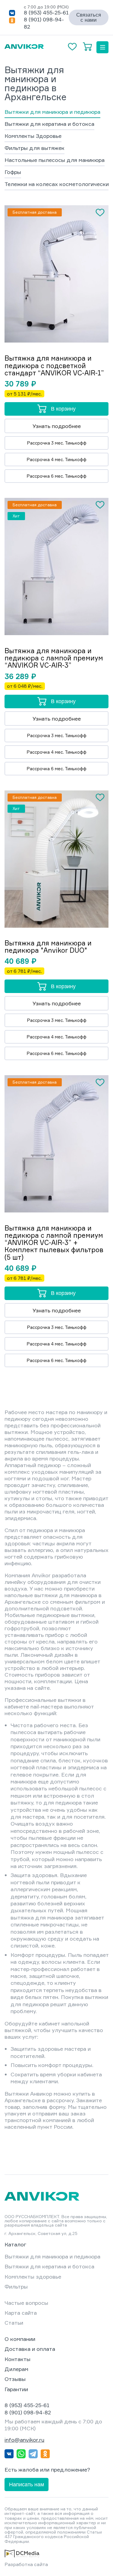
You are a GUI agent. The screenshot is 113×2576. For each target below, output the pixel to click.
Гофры (13, 172)
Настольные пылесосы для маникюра (55, 160)
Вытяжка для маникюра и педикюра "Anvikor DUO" (48, 947)
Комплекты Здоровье (33, 136)
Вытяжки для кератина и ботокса (49, 124)
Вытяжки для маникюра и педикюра (52, 112)
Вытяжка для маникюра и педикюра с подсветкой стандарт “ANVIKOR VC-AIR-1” (54, 366)
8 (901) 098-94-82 (28, 2412)
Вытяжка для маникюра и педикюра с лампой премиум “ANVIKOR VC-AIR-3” (54, 658)
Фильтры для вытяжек (35, 148)
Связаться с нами (89, 17)
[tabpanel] (56, 274)
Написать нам (27, 2484)
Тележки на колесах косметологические (58, 184)
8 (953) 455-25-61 (46, 12)
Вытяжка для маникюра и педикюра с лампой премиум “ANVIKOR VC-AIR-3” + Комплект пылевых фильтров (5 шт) (54, 1243)
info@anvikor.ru (24, 2440)
